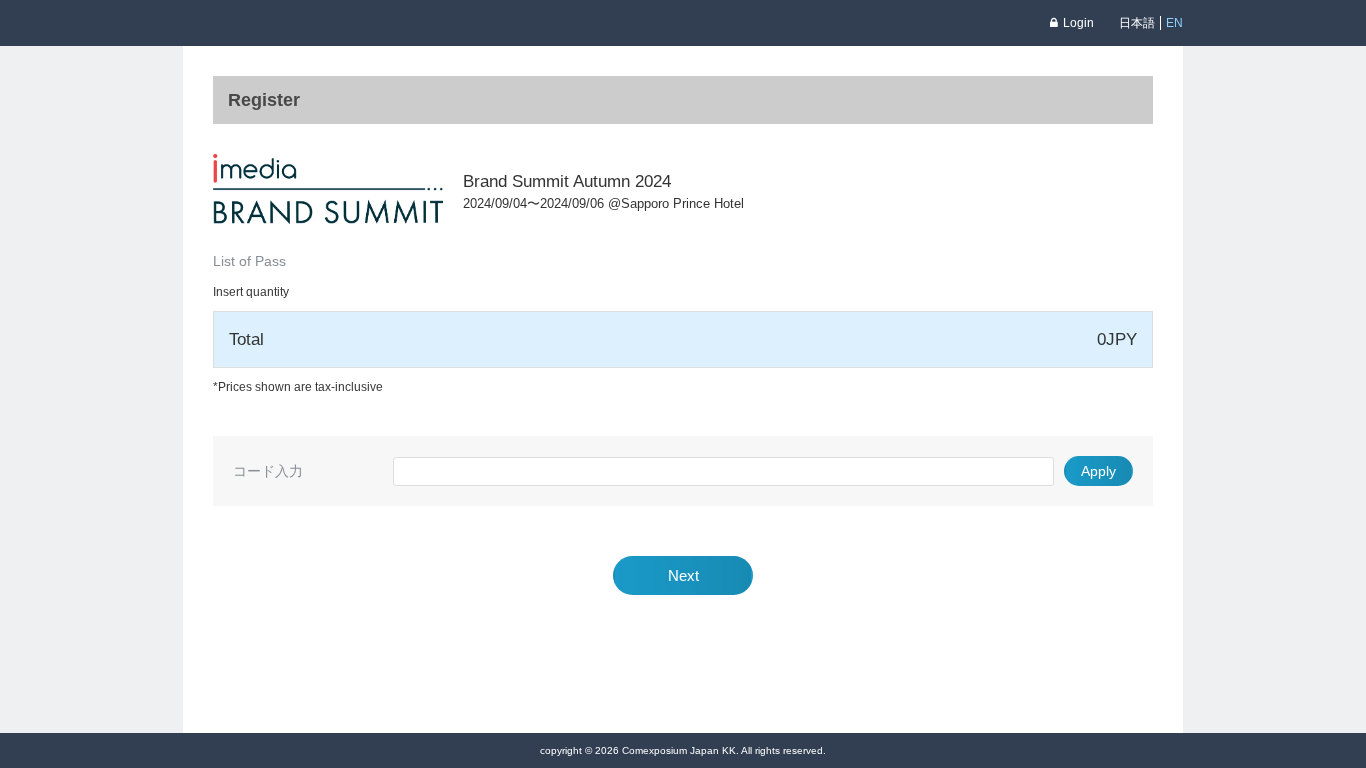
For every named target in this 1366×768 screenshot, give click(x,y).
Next (683, 575)
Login (1078, 23)
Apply (1098, 471)
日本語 (1137, 23)
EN (1174, 23)
